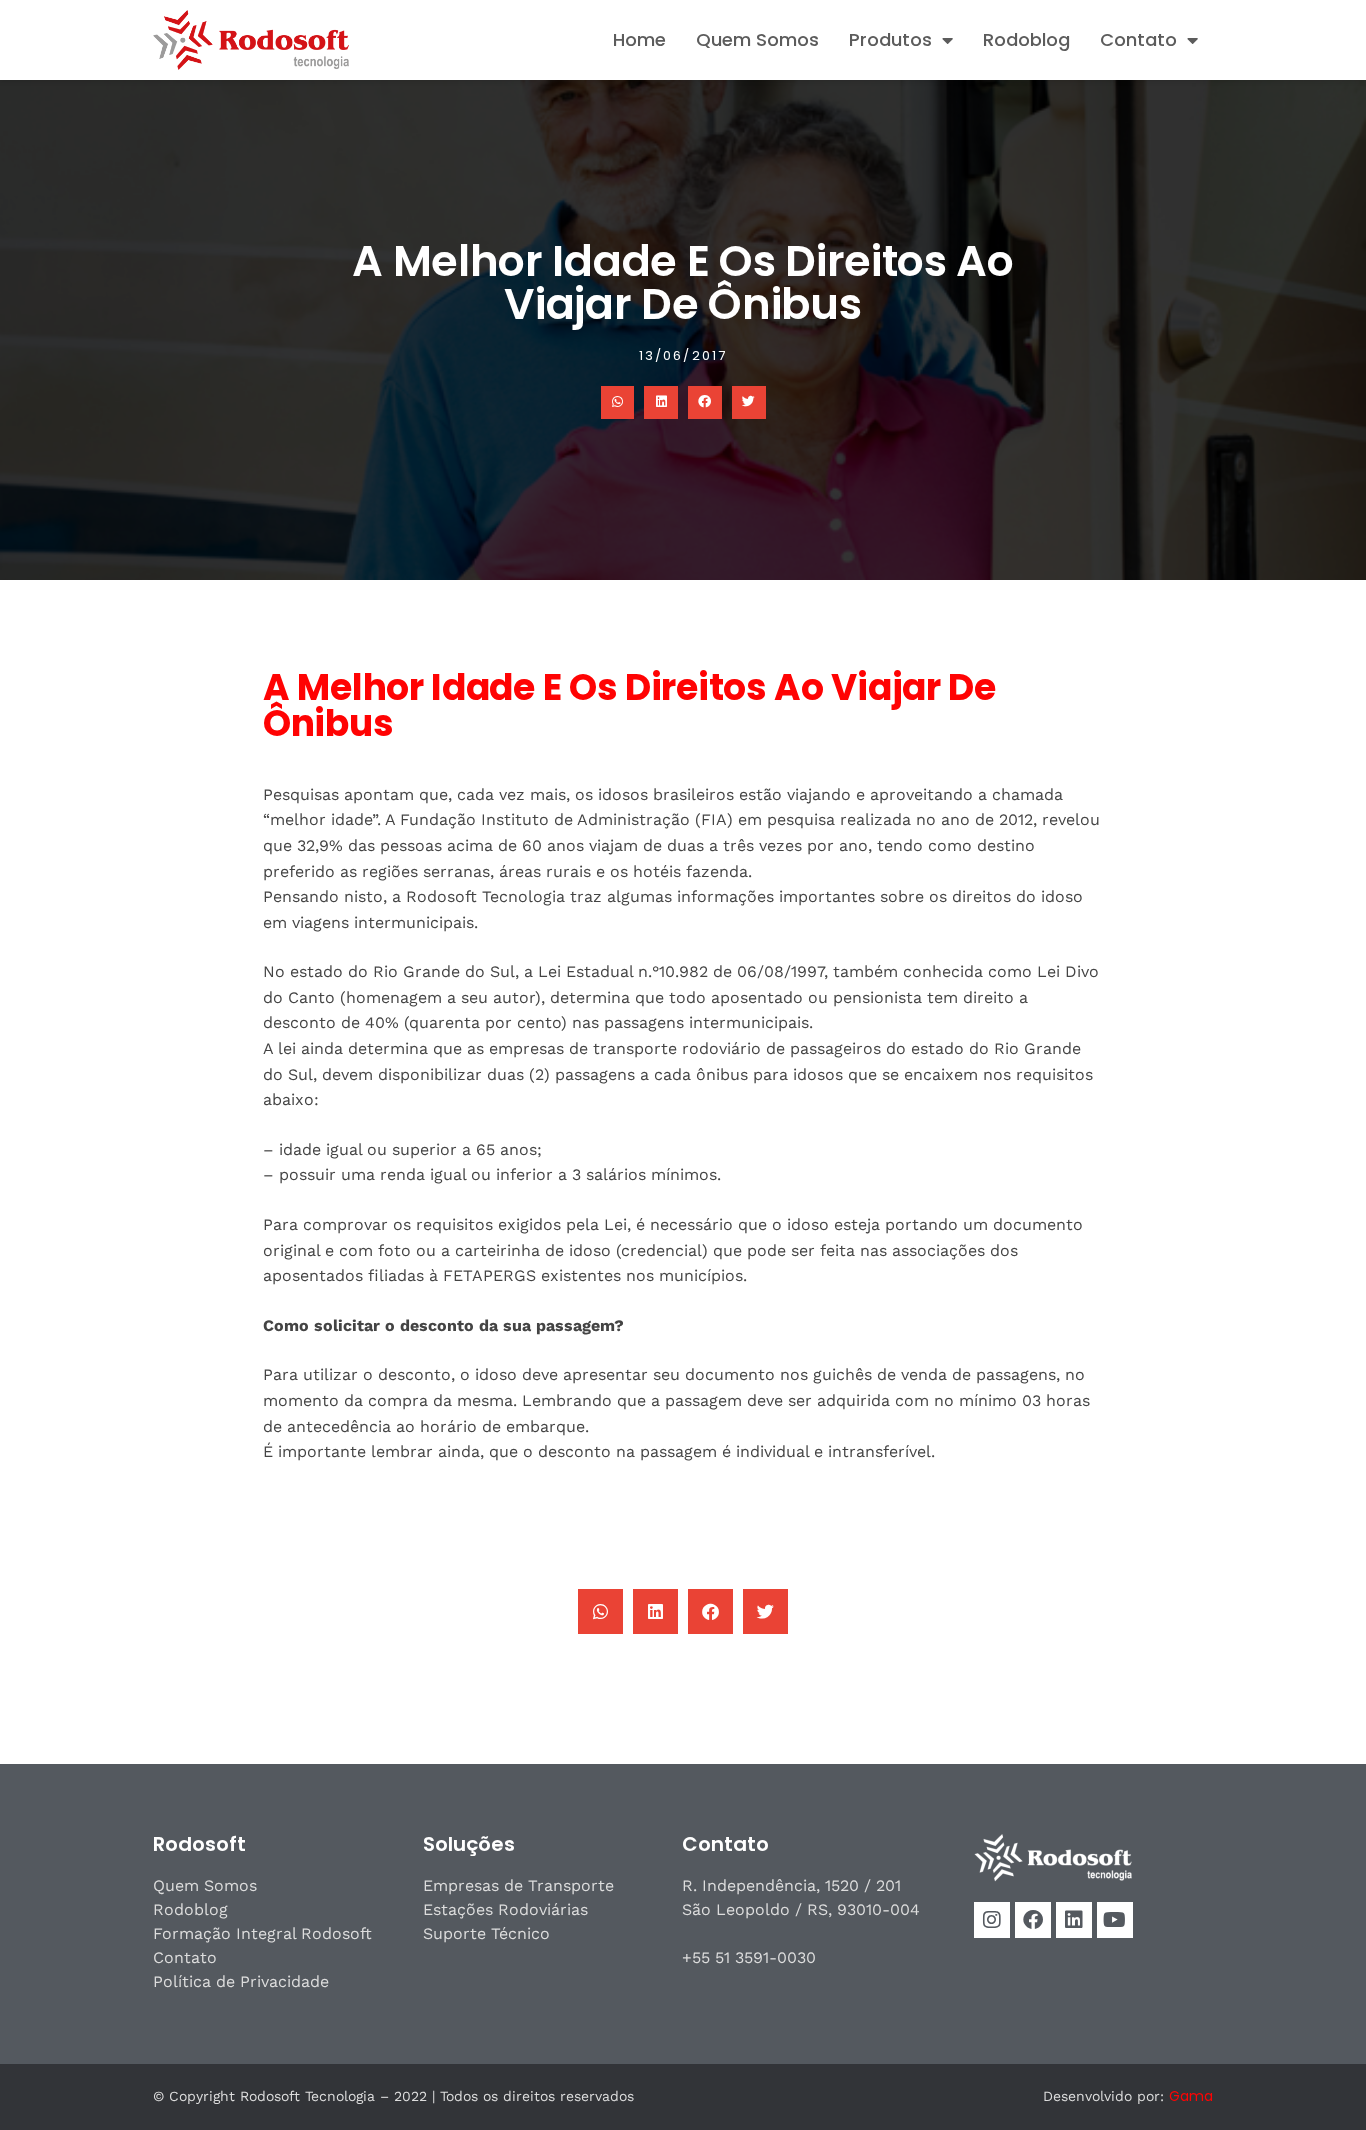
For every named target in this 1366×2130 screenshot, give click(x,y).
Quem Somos (757, 39)
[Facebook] (1033, 1920)
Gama (1191, 2096)
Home (639, 39)
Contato (1138, 39)
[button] (618, 403)
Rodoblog (1026, 39)
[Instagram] (992, 1920)
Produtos (890, 39)
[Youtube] (1115, 1920)
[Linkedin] (1074, 1920)
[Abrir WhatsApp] (1316, 2079)
